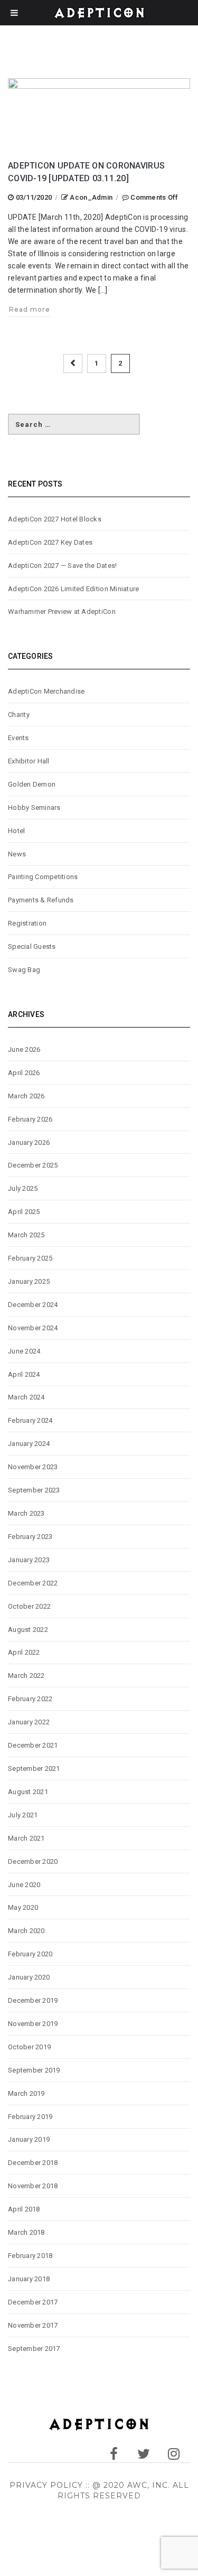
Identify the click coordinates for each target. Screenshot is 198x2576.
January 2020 (29, 1977)
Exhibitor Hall (29, 761)
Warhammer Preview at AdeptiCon (62, 612)
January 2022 (29, 1722)
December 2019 (33, 2000)
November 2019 (33, 2024)
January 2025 (29, 1281)
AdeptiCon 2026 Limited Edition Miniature (73, 589)
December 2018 (33, 2163)
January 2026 (29, 1142)
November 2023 (33, 1467)
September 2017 (34, 2349)
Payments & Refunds (41, 900)
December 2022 (33, 1583)
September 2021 (34, 1768)
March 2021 (26, 1838)
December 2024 (33, 1305)
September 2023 (34, 1490)
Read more (30, 309)
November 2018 (33, 2186)
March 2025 (26, 1235)
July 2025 (23, 1188)
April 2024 (24, 1374)
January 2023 (29, 1560)
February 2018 (30, 2256)
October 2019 (29, 2047)
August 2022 (28, 1630)
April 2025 (24, 1212)
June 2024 (24, 1351)
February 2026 (30, 1119)
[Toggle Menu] (14, 13)
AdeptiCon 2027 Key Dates (50, 542)
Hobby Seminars (34, 808)
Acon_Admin (91, 197)
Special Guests (32, 946)
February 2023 (30, 1537)
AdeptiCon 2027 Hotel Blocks (55, 519)
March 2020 (26, 1931)
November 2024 (33, 1328)
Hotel (16, 831)
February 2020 (30, 1954)
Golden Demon (32, 784)
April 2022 (24, 1652)
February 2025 (30, 1258)
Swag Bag (24, 970)
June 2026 (24, 1049)
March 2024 (26, 1397)
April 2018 (24, 2209)
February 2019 (30, 2117)
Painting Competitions (43, 877)
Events (18, 738)
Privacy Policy (46, 2485)
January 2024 (29, 1444)
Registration (27, 923)
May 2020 (23, 1907)
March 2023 (26, 1513)
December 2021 (33, 1745)
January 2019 (29, 2139)
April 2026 (24, 1073)
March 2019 (26, 2093)
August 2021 (28, 1792)
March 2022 (26, 1676)
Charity (19, 715)
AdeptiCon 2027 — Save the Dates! (62, 566)
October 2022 (29, 1606)
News (17, 854)
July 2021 (23, 1815)
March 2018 (26, 2232)
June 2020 (24, 1885)
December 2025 (33, 1165)
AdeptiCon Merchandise (46, 691)
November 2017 (33, 2325)
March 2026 (26, 1096)
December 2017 (33, 2302)
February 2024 (30, 1420)
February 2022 (30, 1699)
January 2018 (29, 2279)
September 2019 (34, 2070)
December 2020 (33, 1861)
